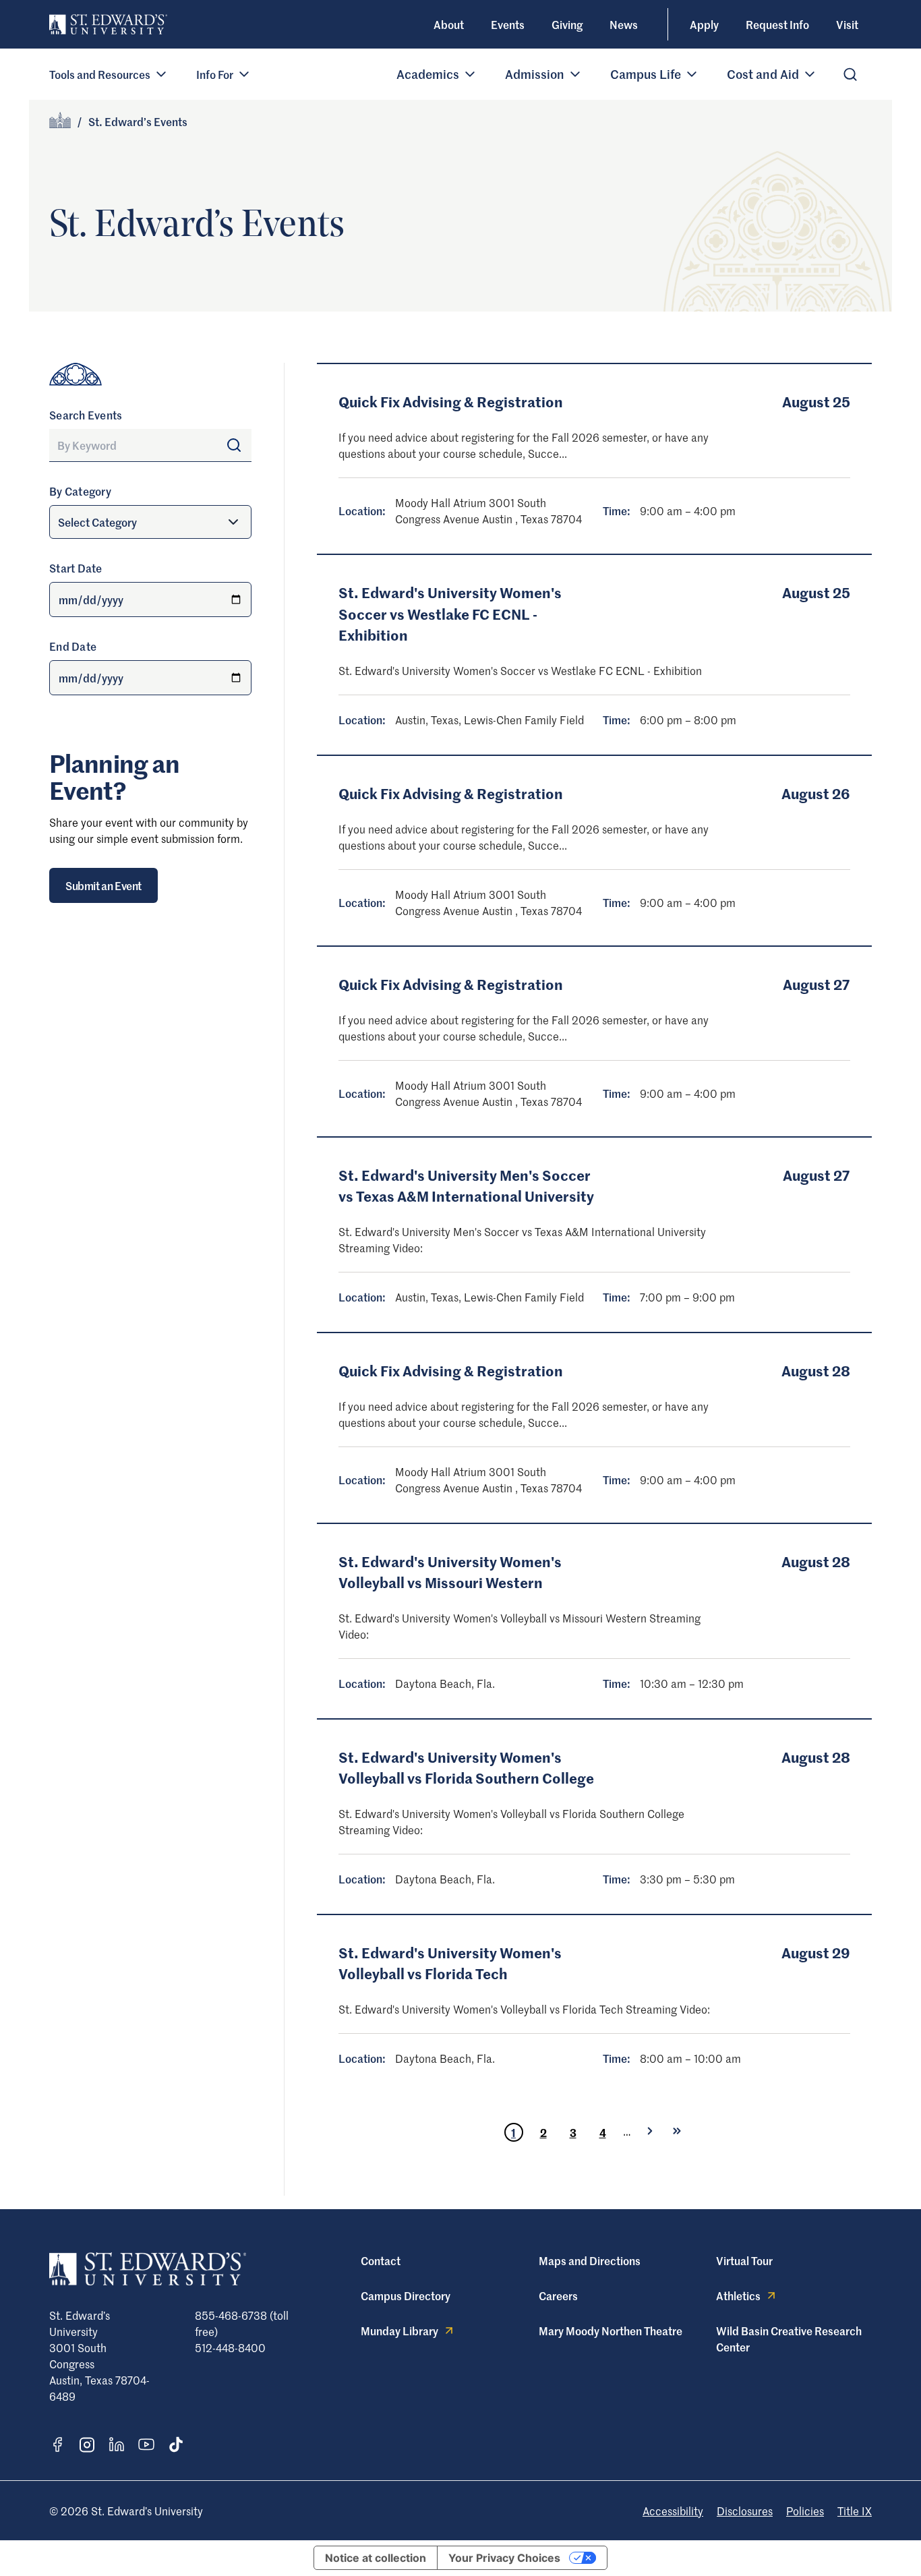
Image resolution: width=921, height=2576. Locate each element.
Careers (558, 2295)
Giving (567, 24)
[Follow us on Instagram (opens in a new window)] (87, 2445)
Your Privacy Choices (504, 2558)
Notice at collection (376, 2558)
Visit (847, 24)
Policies (805, 2511)
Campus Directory (406, 2295)
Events (508, 24)
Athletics (738, 2295)
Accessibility (673, 2511)
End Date (73, 646)
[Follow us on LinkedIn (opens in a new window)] (117, 2445)
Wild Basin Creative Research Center (789, 2339)
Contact (381, 2260)
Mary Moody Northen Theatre (611, 2331)
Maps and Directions (590, 2260)
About (449, 24)
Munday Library (399, 2331)
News (624, 24)
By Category (80, 491)
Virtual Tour (744, 2260)
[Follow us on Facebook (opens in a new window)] (57, 2445)
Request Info (777, 24)
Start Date (76, 568)
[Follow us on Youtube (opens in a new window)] (146, 2445)
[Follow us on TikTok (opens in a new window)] (176, 2445)
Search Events (86, 415)
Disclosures (745, 2511)
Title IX (855, 2511)
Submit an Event (103, 885)
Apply (704, 24)
